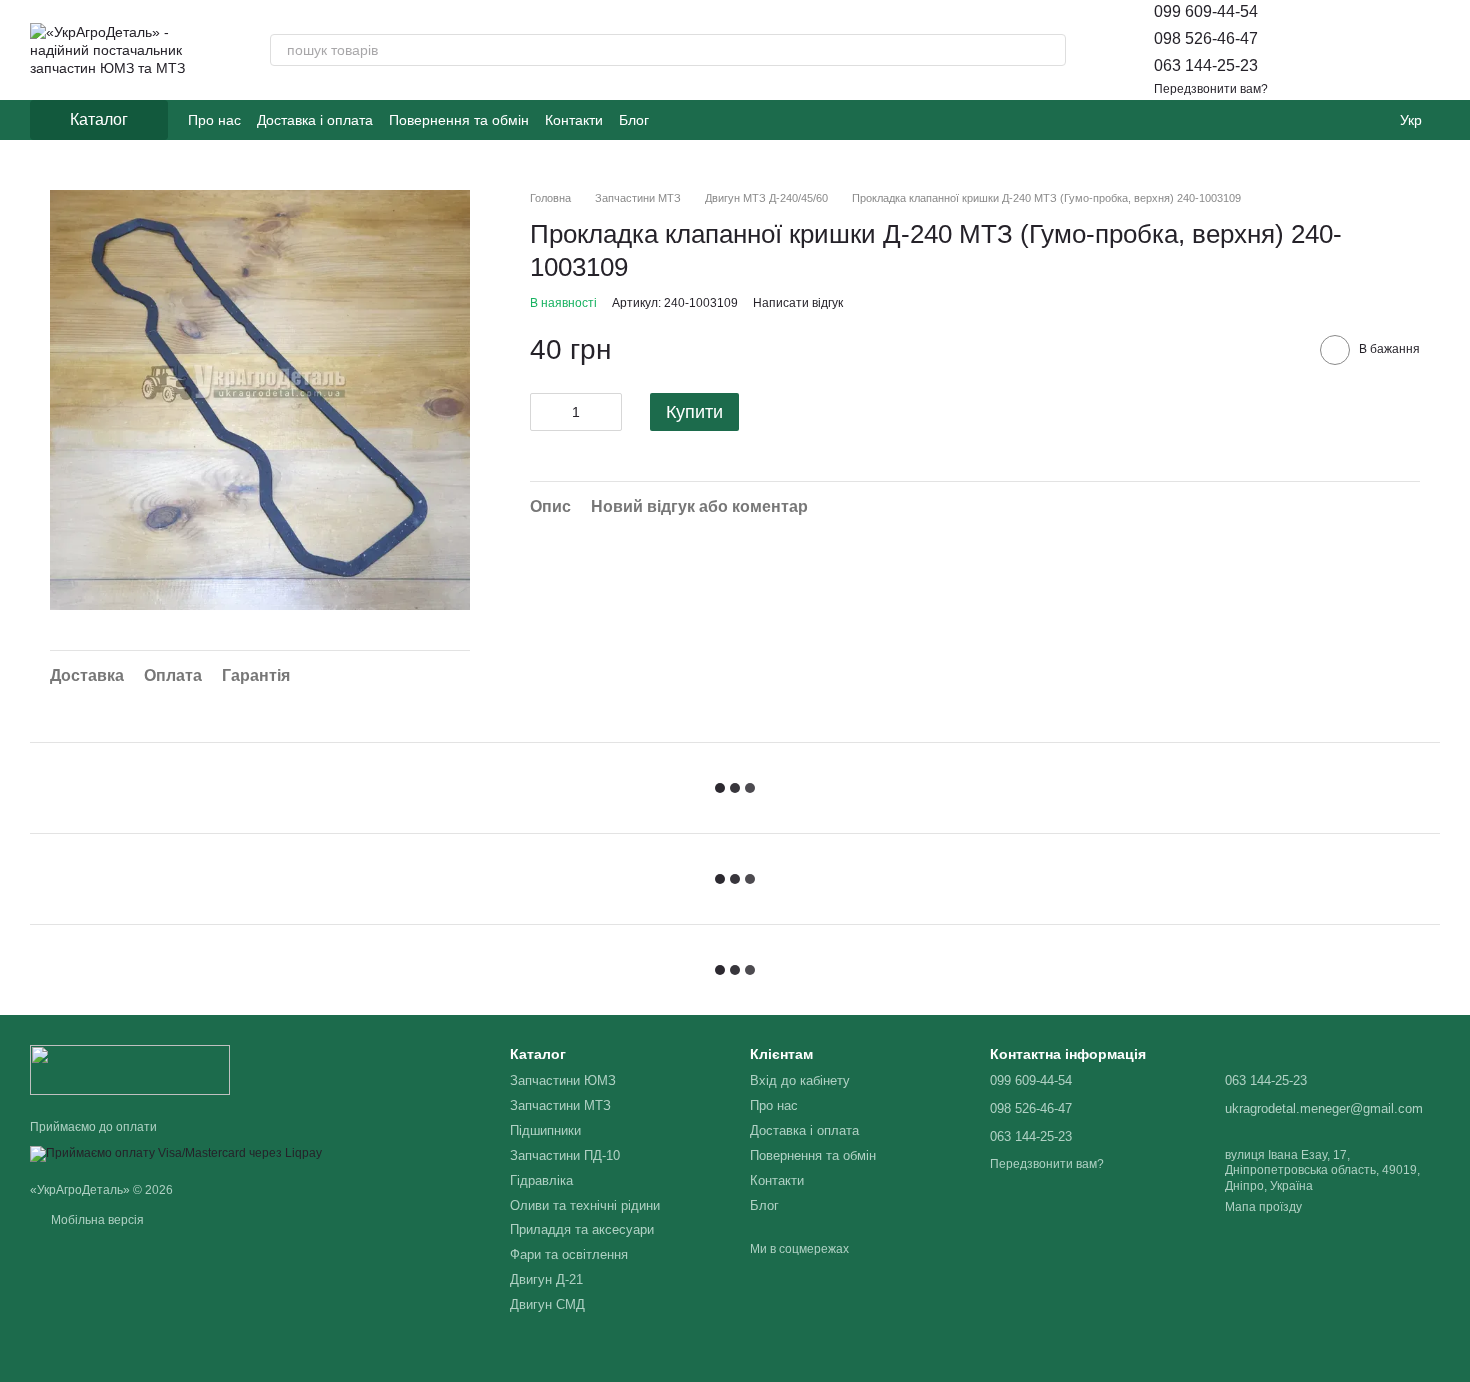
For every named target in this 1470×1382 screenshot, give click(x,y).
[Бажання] (1372, 50)
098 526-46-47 (1206, 38)
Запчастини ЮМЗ (563, 1080)
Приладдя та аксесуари (582, 1229)
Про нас (214, 120)
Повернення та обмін (459, 120)
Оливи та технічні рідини (585, 1205)
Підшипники (545, 1130)
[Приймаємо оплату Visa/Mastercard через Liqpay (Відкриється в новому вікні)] (176, 1153)
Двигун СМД (547, 1304)
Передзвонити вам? (1211, 89)
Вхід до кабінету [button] (800, 1080)
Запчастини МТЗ (560, 1105)
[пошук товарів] (1050, 50)
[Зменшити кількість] (545, 412)
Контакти (574, 120)
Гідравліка (541, 1180)
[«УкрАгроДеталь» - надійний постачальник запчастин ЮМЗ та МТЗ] (130, 1069)
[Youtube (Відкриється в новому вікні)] (725, 120)
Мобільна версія (96, 1220)
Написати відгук (798, 303)
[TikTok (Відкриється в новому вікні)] (701, 120)
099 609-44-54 (1206, 11)
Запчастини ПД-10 (565, 1155)
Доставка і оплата (315, 120)
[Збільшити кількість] (607, 412)
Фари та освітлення (569, 1254)
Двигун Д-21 (546, 1279)
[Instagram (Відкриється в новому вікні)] (677, 120)
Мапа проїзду (1263, 1207)
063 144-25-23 (1206, 65)
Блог (634, 120)
